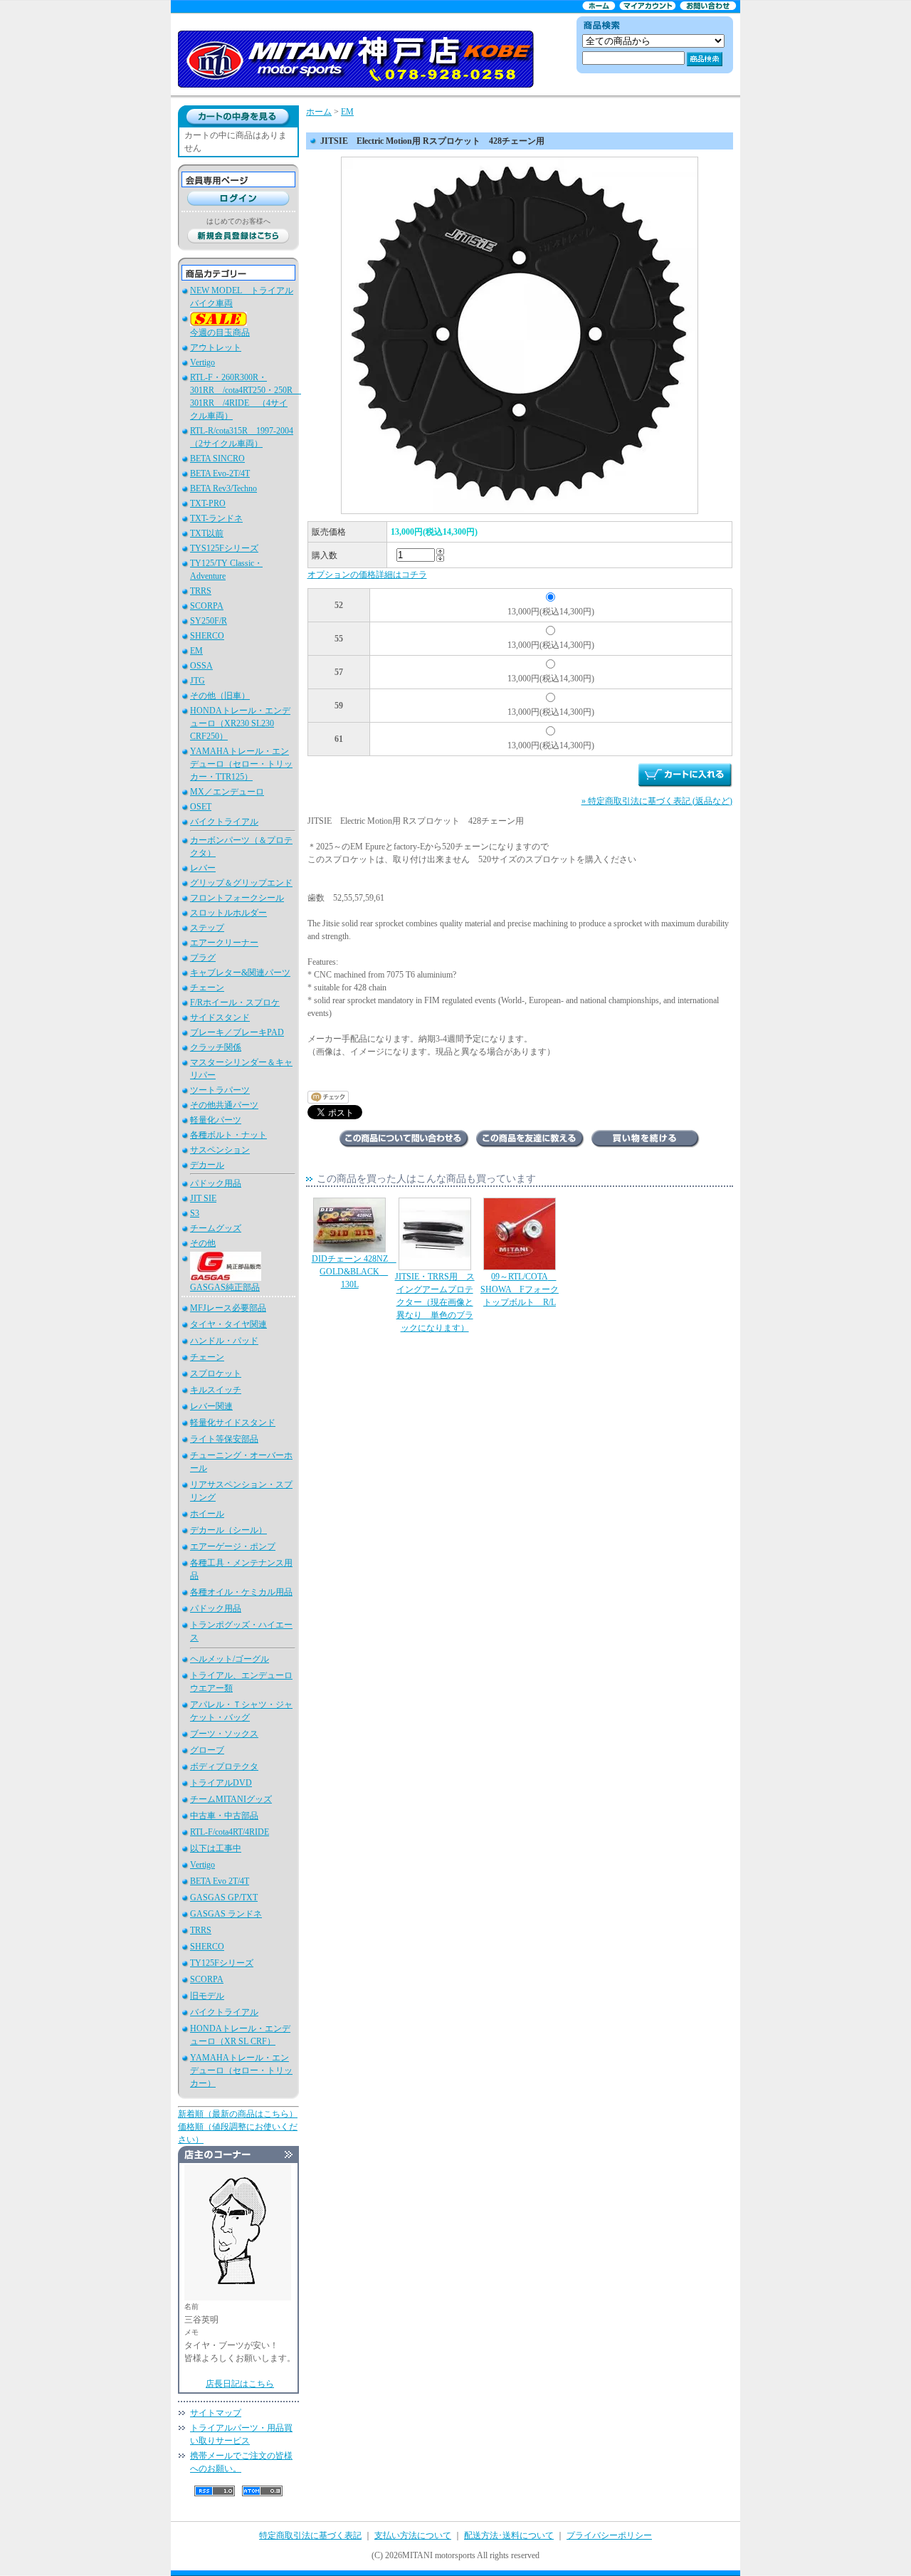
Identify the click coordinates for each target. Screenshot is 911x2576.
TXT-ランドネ (216, 518)
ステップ (207, 928)
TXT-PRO (208, 503)
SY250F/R (209, 621)
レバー (203, 868)
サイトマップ (216, 2413)
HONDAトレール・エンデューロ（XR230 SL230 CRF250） (240, 723)
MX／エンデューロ (227, 792)
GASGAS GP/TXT (224, 1897)
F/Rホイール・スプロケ (235, 1002)
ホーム (319, 112)
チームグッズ (216, 1228)
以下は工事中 (216, 1848)
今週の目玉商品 (220, 333)
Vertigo (202, 362)
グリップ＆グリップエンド (241, 883)
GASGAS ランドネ (226, 1914)
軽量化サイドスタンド (233, 1423)
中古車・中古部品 (224, 1816)
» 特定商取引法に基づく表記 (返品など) (657, 801)
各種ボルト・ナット (228, 1135)
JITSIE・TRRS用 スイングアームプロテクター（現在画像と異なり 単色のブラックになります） (435, 1302)
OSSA (201, 666)
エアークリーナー (224, 943)
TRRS (201, 591)
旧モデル (207, 1996)
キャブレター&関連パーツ (240, 973)
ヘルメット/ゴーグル (230, 1659)
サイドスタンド (220, 1017)
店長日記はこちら (240, 2384)
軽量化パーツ (216, 1120)
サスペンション (220, 1150)
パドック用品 (216, 1183)
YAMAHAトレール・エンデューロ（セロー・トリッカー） (241, 2070)
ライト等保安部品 (224, 1439)
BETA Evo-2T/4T (220, 473)
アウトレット (216, 347)
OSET (201, 807)
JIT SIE (203, 1198)
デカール (207, 1165)
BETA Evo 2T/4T (220, 1881)
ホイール (207, 1514)
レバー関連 (211, 1406)
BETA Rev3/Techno (223, 488)
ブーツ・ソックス (224, 1734)
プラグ (203, 958)
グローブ (207, 1750)
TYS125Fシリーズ (224, 548)
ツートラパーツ (220, 1090)
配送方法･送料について (509, 2535)
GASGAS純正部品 (225, 1287)
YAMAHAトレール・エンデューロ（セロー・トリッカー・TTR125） (241, 764)
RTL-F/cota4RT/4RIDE (230, 1832)
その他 (203, 1243)
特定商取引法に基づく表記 (310, 2535)
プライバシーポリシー (609, 2535)
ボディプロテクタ (224, 1766)
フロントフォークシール (237, 898)
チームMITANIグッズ (231, 1799)
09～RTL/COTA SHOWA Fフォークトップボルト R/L (520, 1289)
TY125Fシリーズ (222, 1963)
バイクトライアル (224, 822)
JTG (198, 681)
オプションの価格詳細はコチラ (367, 575)
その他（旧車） (220, 696)
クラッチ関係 (216, 1047)
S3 (195, 1213)
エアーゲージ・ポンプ (233, 1546)
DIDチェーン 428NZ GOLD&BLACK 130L (354, 1272)
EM (196, 651)
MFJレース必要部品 (228, 1308)
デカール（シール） (228, 1530)
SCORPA (207, 606)
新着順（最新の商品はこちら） (238, 2114)
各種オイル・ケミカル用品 (241, 1592)
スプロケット (216, 1373)
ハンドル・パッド (224, 1341)
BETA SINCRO (217, 459)
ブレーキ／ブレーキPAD (237, 1032)
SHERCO (207, 636)
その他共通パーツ (224, 1105)
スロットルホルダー (228, 913)
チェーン (207, 988)
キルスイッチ (216, 1390)
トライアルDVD (221, 1783)
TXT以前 (207, 533)
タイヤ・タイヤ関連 (228, 1324)
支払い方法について (413, 2535)
